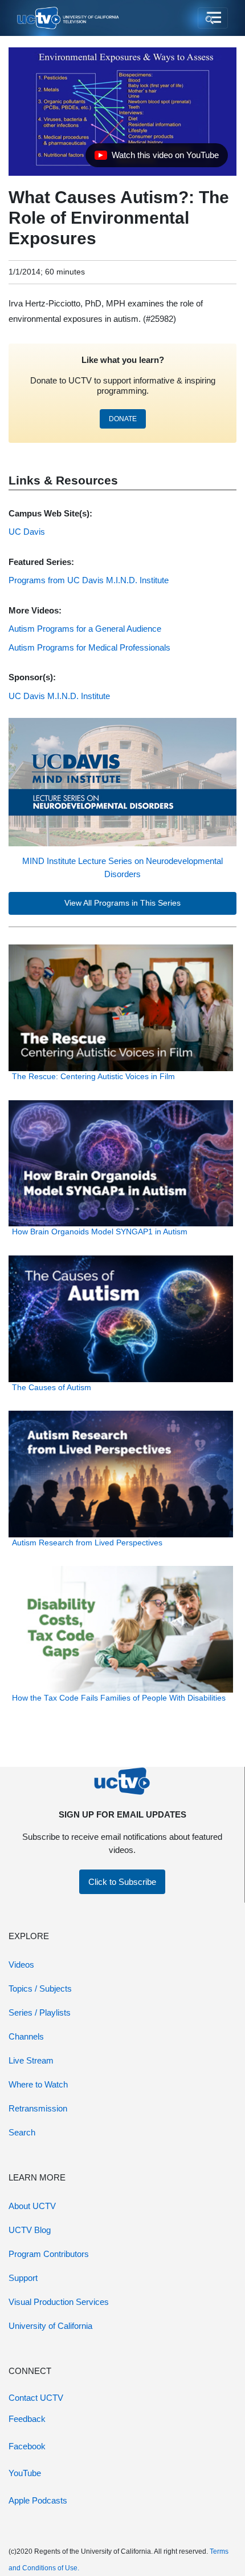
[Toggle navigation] (213, 18)
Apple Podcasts (38, 2500)
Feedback (27, 2419)
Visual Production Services (59, 2302)
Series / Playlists (40, 2012)
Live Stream (31, 2060)
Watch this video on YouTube (156, 158)
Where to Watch (38, 2084)
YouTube (25, 2473)
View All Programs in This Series (122, 903)
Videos (21, 1965)
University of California (50, 2326)
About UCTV (32, 2206)
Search (22, 2132)
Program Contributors (49, 2254)
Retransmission (38, 2108)
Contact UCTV (36, 2398)
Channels (26, 2036)
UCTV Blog (30, 2230)
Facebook (27, 2446)
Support (23, 2278)
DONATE (123, 419)
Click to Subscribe (122, 1882)
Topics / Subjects (40, 1988)
